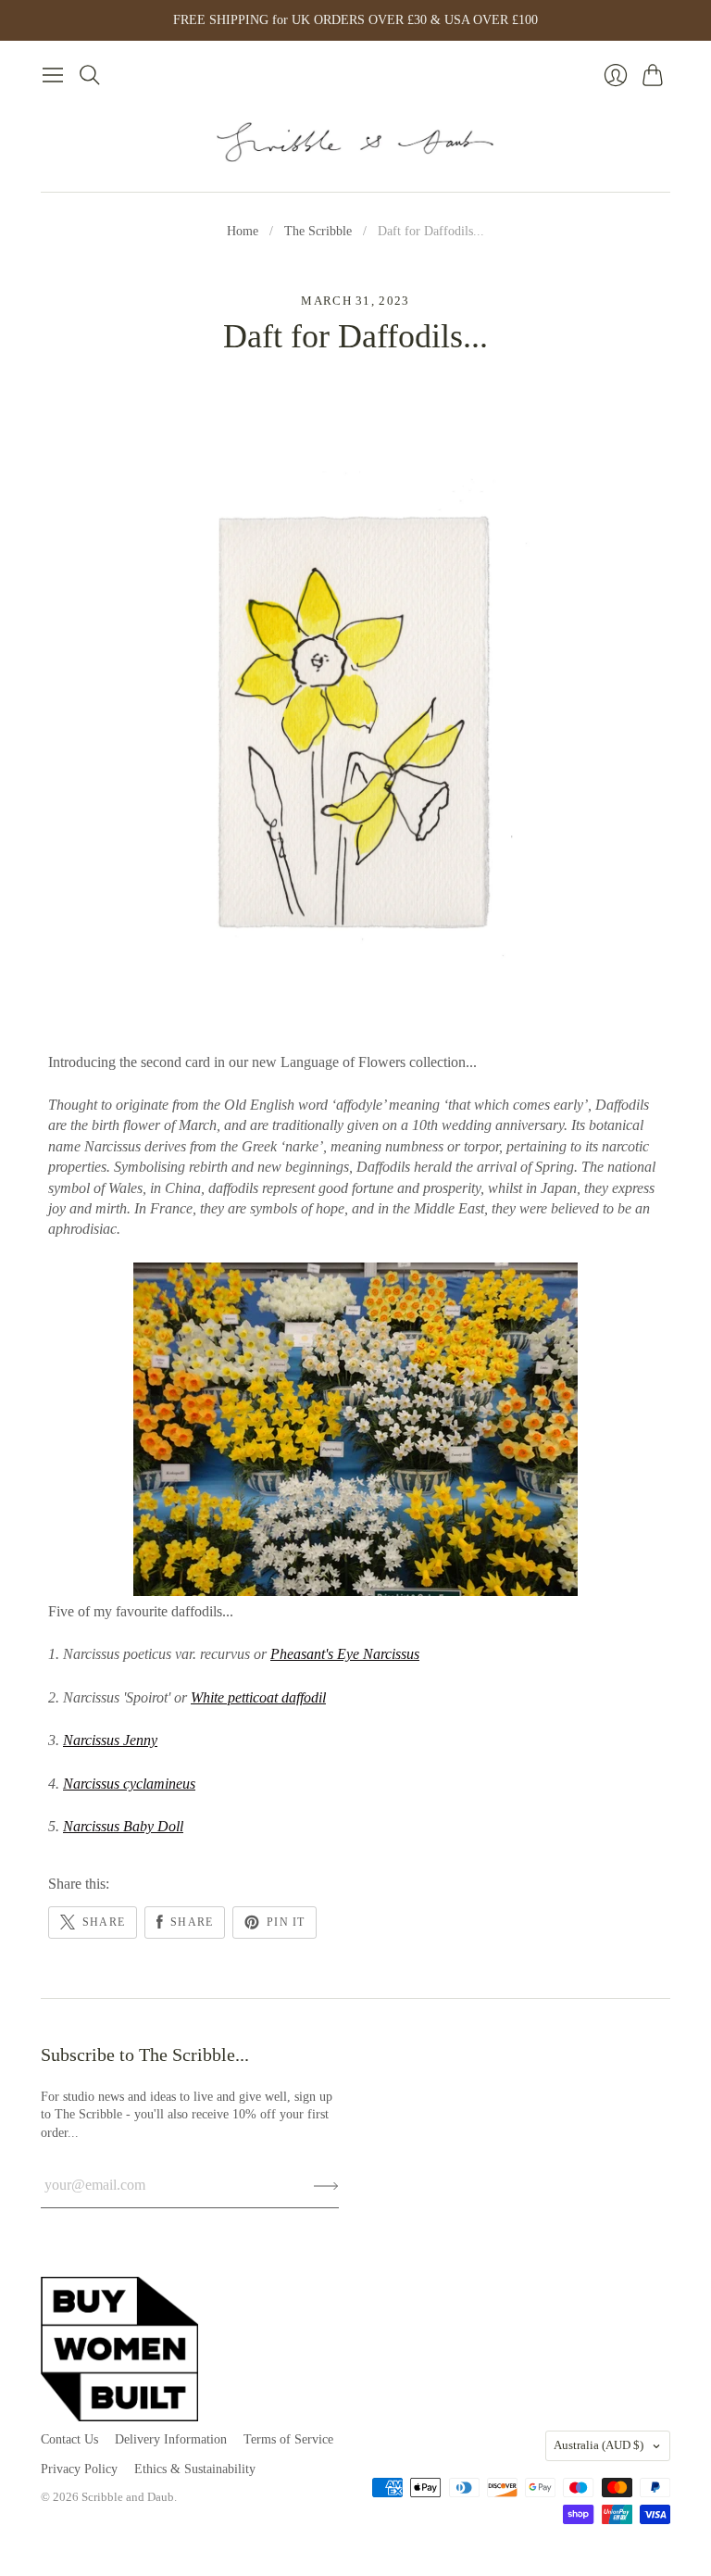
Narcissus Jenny (110, 1740)
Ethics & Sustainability (195, 2469)
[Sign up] (326, 2185)
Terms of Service (288, 2439)
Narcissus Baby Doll (123, 1826)
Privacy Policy (79, 2469)
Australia (599, 2445)
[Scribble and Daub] (355, 143)
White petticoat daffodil (258, 1697)
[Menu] (53, 75)
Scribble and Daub (128, 2497)
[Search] (90, 75)
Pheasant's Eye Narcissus (345, 1654)
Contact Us (69, 2439)
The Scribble (318, 231)
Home (243, 231)
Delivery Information (171, 2439)
